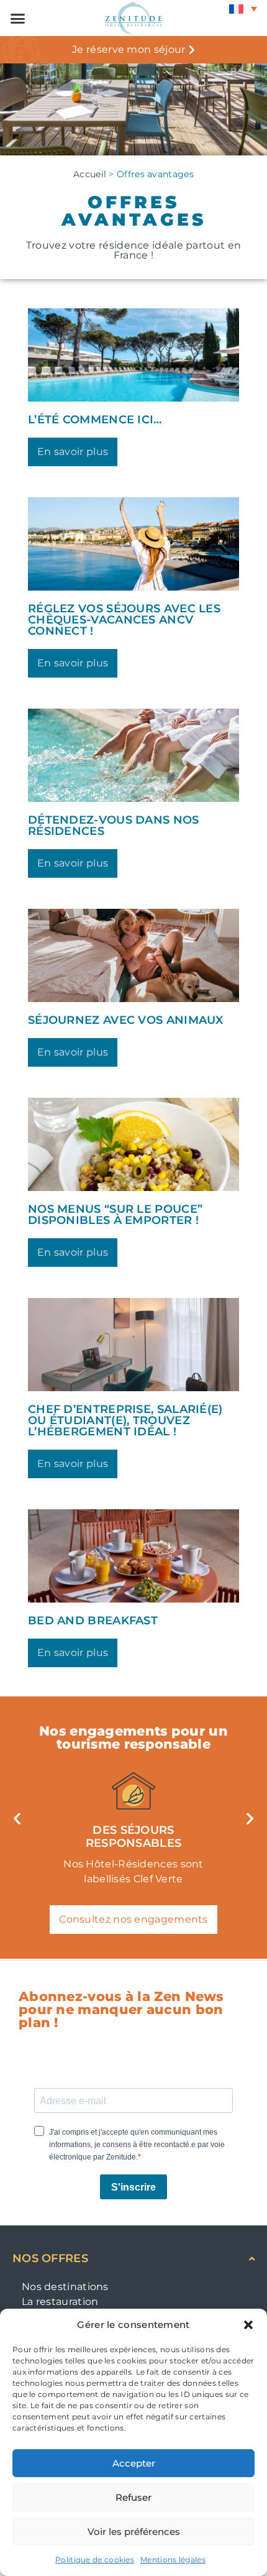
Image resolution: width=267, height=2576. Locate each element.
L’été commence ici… (95, 420)
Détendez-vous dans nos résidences (114, 826)
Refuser (133, 2497)
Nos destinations (65, 2287)
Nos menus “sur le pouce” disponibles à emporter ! (115, 1215)
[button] (248, 2325)
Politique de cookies (95, 2560)
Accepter (134, 2463)
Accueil (90, 174)
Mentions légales (173, 2560)
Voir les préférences (134, 2532)
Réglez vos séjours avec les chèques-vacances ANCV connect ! (124, 620)
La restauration (60, 2302)
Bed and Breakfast (93, 1621)
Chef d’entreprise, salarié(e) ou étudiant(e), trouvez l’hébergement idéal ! (125, 1420)
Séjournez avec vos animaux (126, 1020)
